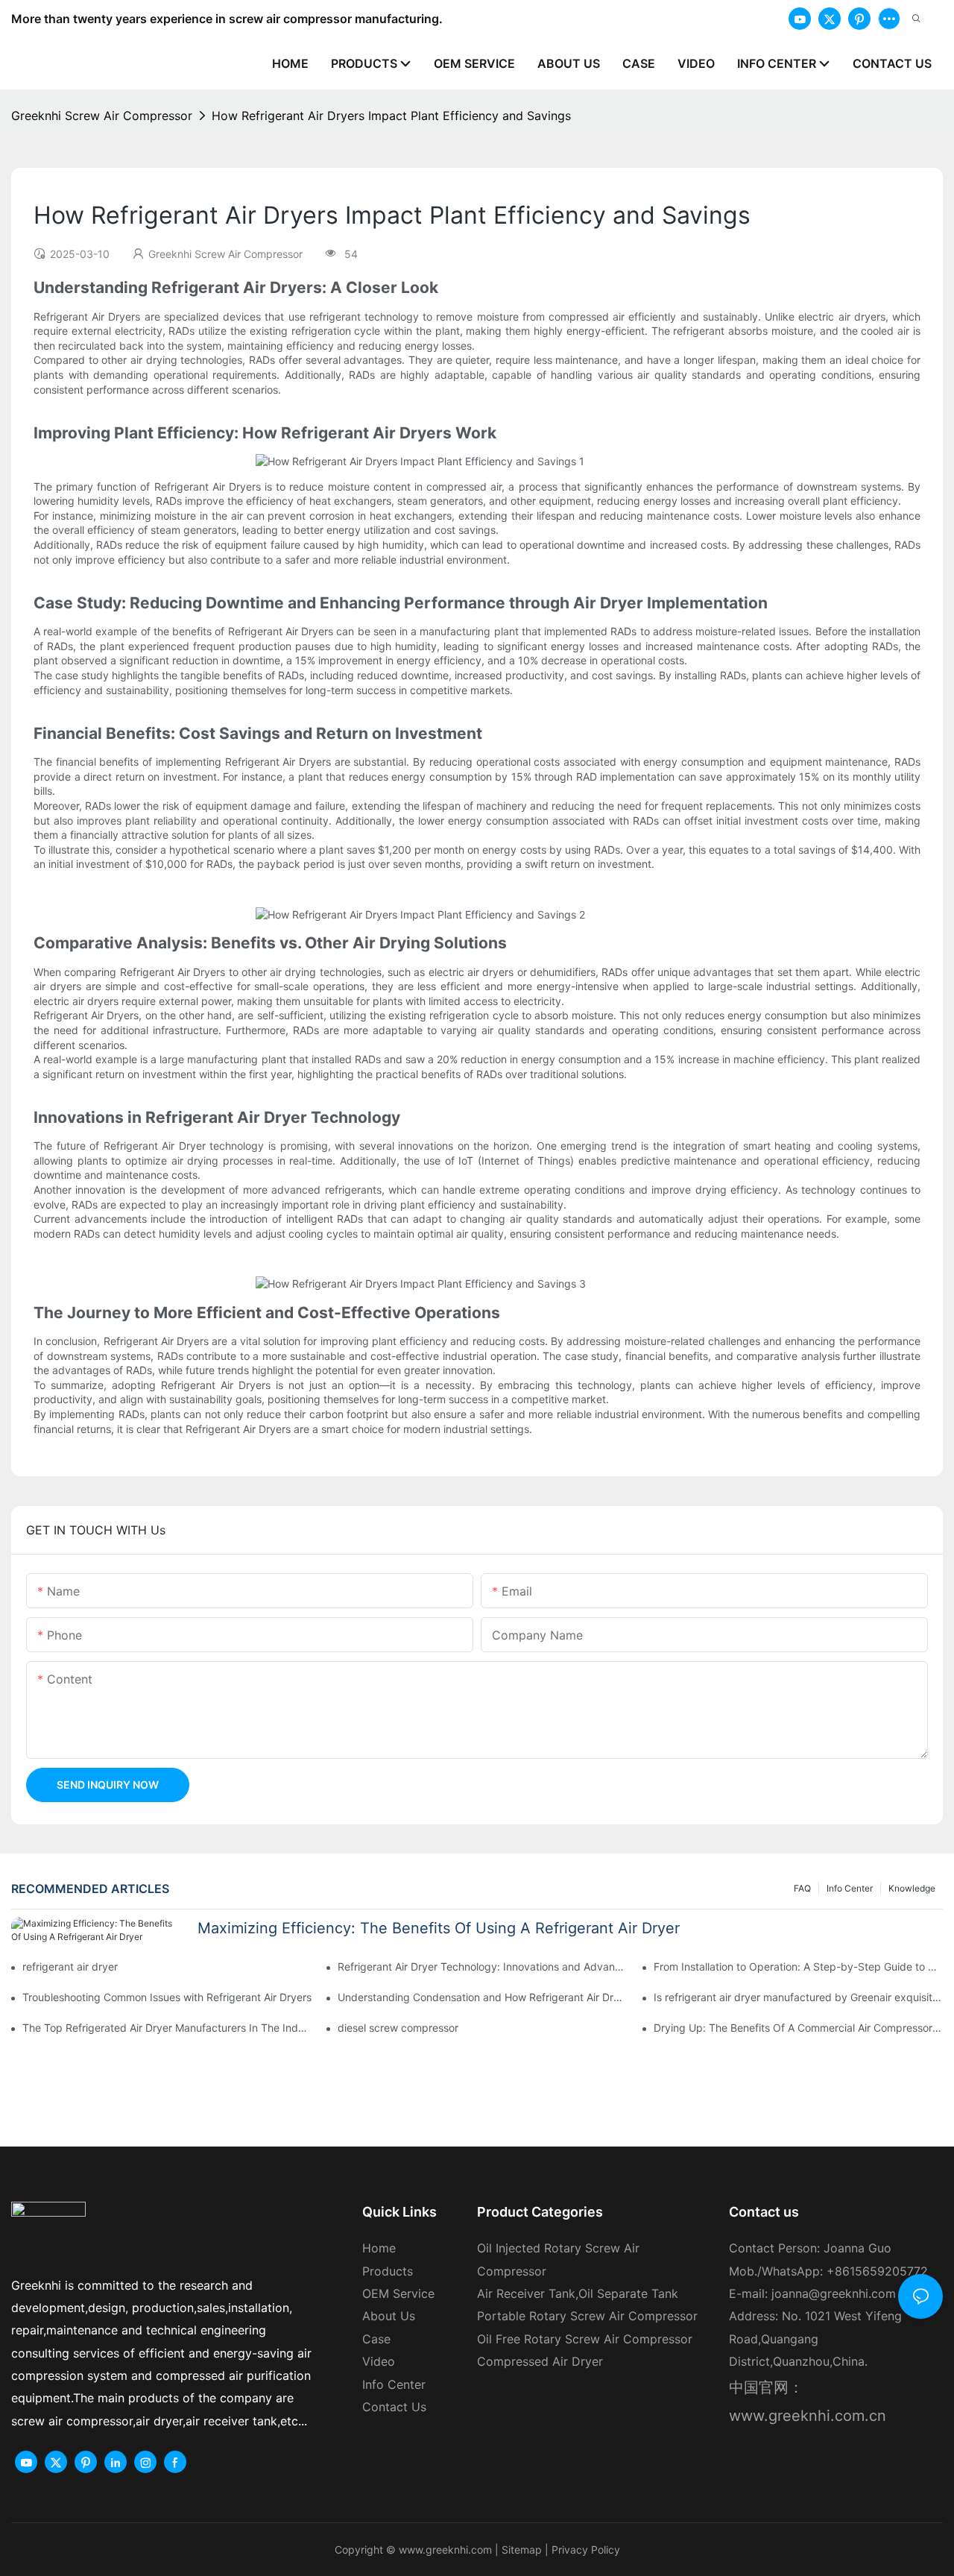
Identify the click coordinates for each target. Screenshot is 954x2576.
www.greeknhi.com (445, 2550)
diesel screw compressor (398, 2028)
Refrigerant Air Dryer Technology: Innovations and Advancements (482, 1966)
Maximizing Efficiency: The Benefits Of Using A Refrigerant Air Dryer (439, 1928)
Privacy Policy (586, 2550)
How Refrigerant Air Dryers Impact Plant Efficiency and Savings (391, 116)
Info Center (850, 1888)
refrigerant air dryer (70, 1966)
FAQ (802, 1888)
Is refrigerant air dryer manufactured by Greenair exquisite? (798, 1997)
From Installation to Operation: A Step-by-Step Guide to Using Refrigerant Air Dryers (798, 1966)
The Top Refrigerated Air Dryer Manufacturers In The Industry (167, 2028)
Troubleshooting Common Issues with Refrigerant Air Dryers (167, 1997)
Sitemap (520, 2550)
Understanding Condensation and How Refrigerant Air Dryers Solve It (482, 1997)
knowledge (912, 1888)
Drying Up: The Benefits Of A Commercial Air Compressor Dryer (798, 2028)
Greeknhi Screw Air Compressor (102, 116)
